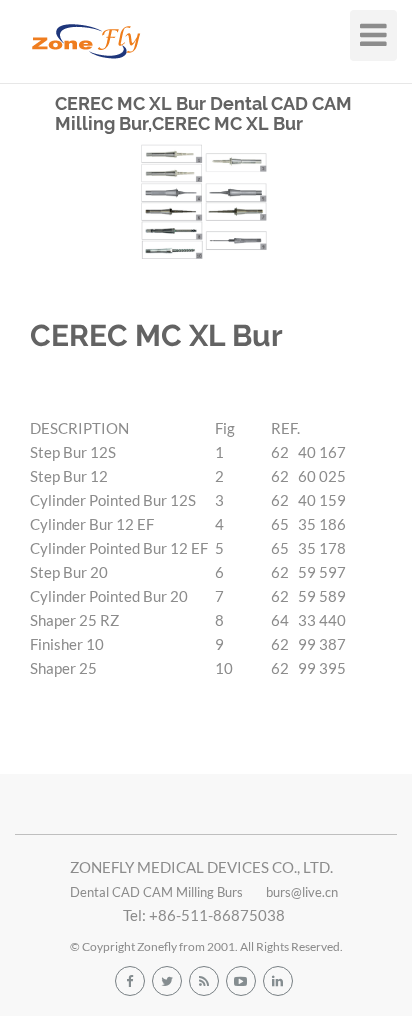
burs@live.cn (302, 892)
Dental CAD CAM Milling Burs (156, 892)
